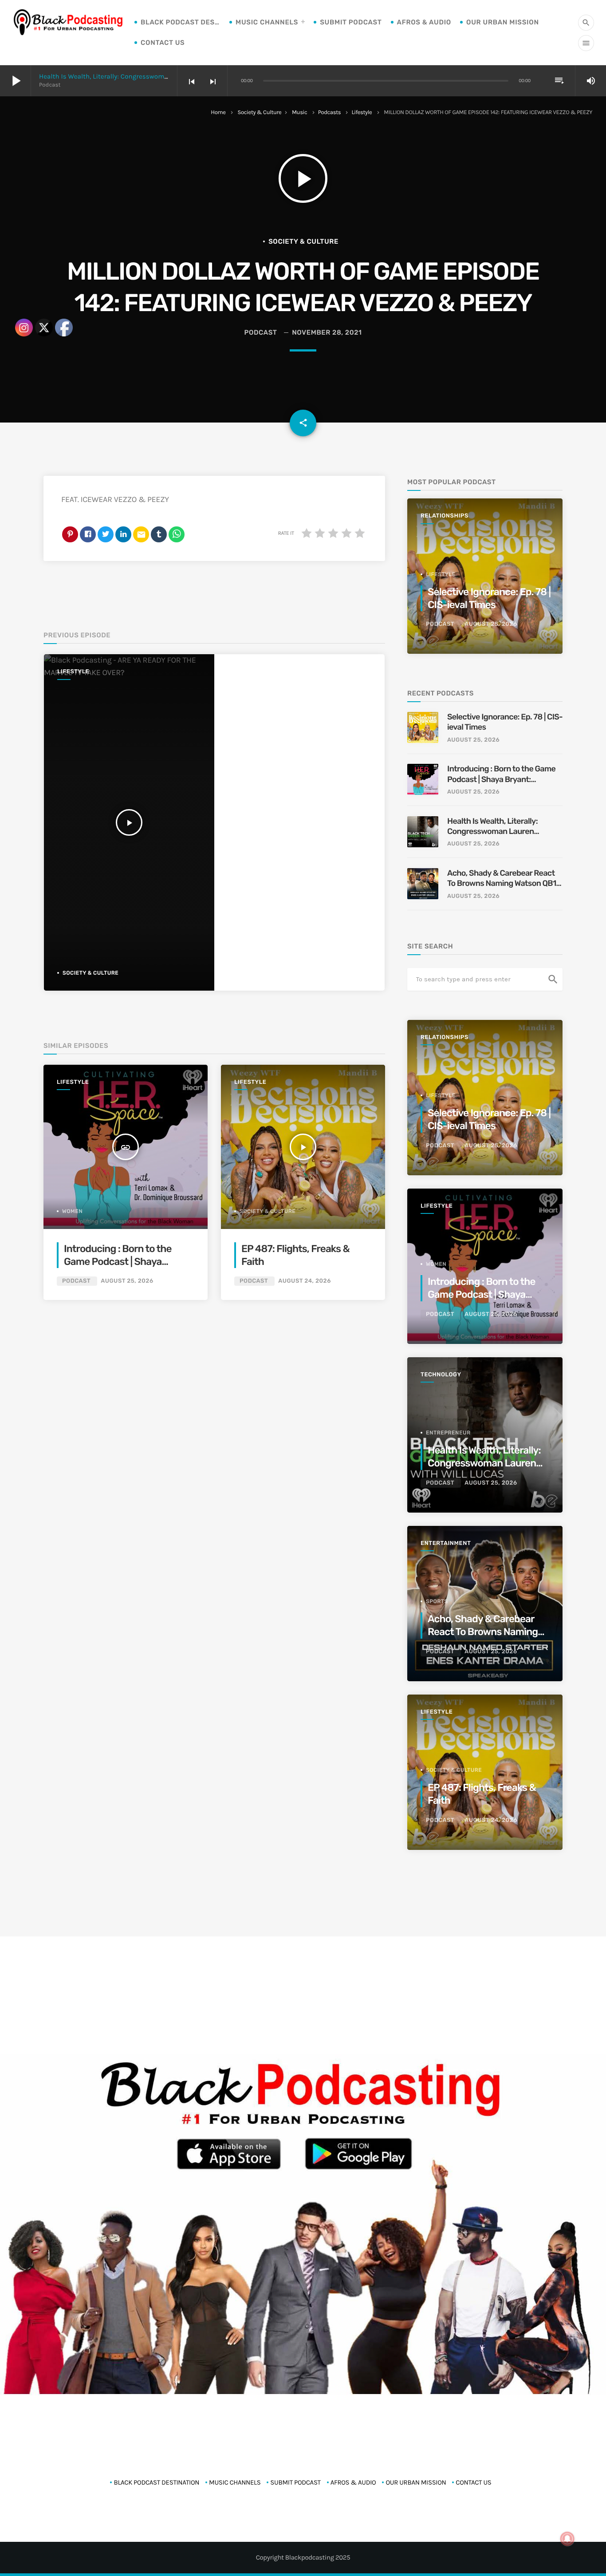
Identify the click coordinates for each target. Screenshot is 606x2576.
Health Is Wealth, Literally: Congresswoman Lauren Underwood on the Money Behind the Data (492, 827)
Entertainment (446, 1543)
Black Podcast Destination (181, 22)
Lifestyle (362, 113)
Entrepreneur (448, 1433)
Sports (437, 1601)
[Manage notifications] (567, 2539)
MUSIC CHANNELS (267, 22)
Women (436, 1264)
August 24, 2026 (305, 1281)
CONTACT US (163, 43)
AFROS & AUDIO (424, 22)
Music (300, 113)
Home (218, 113)
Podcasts (330, 113)
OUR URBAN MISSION (503, 22)
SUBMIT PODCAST (351, 22)
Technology (441, 1375)
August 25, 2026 (127, 1281)
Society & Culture (260, 113)
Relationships (445, 516)
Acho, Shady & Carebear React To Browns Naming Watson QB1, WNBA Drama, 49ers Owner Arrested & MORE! (503, 879)
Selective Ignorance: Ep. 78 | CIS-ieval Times (489, 598)
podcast (260, 332)
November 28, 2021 (327, 332)
